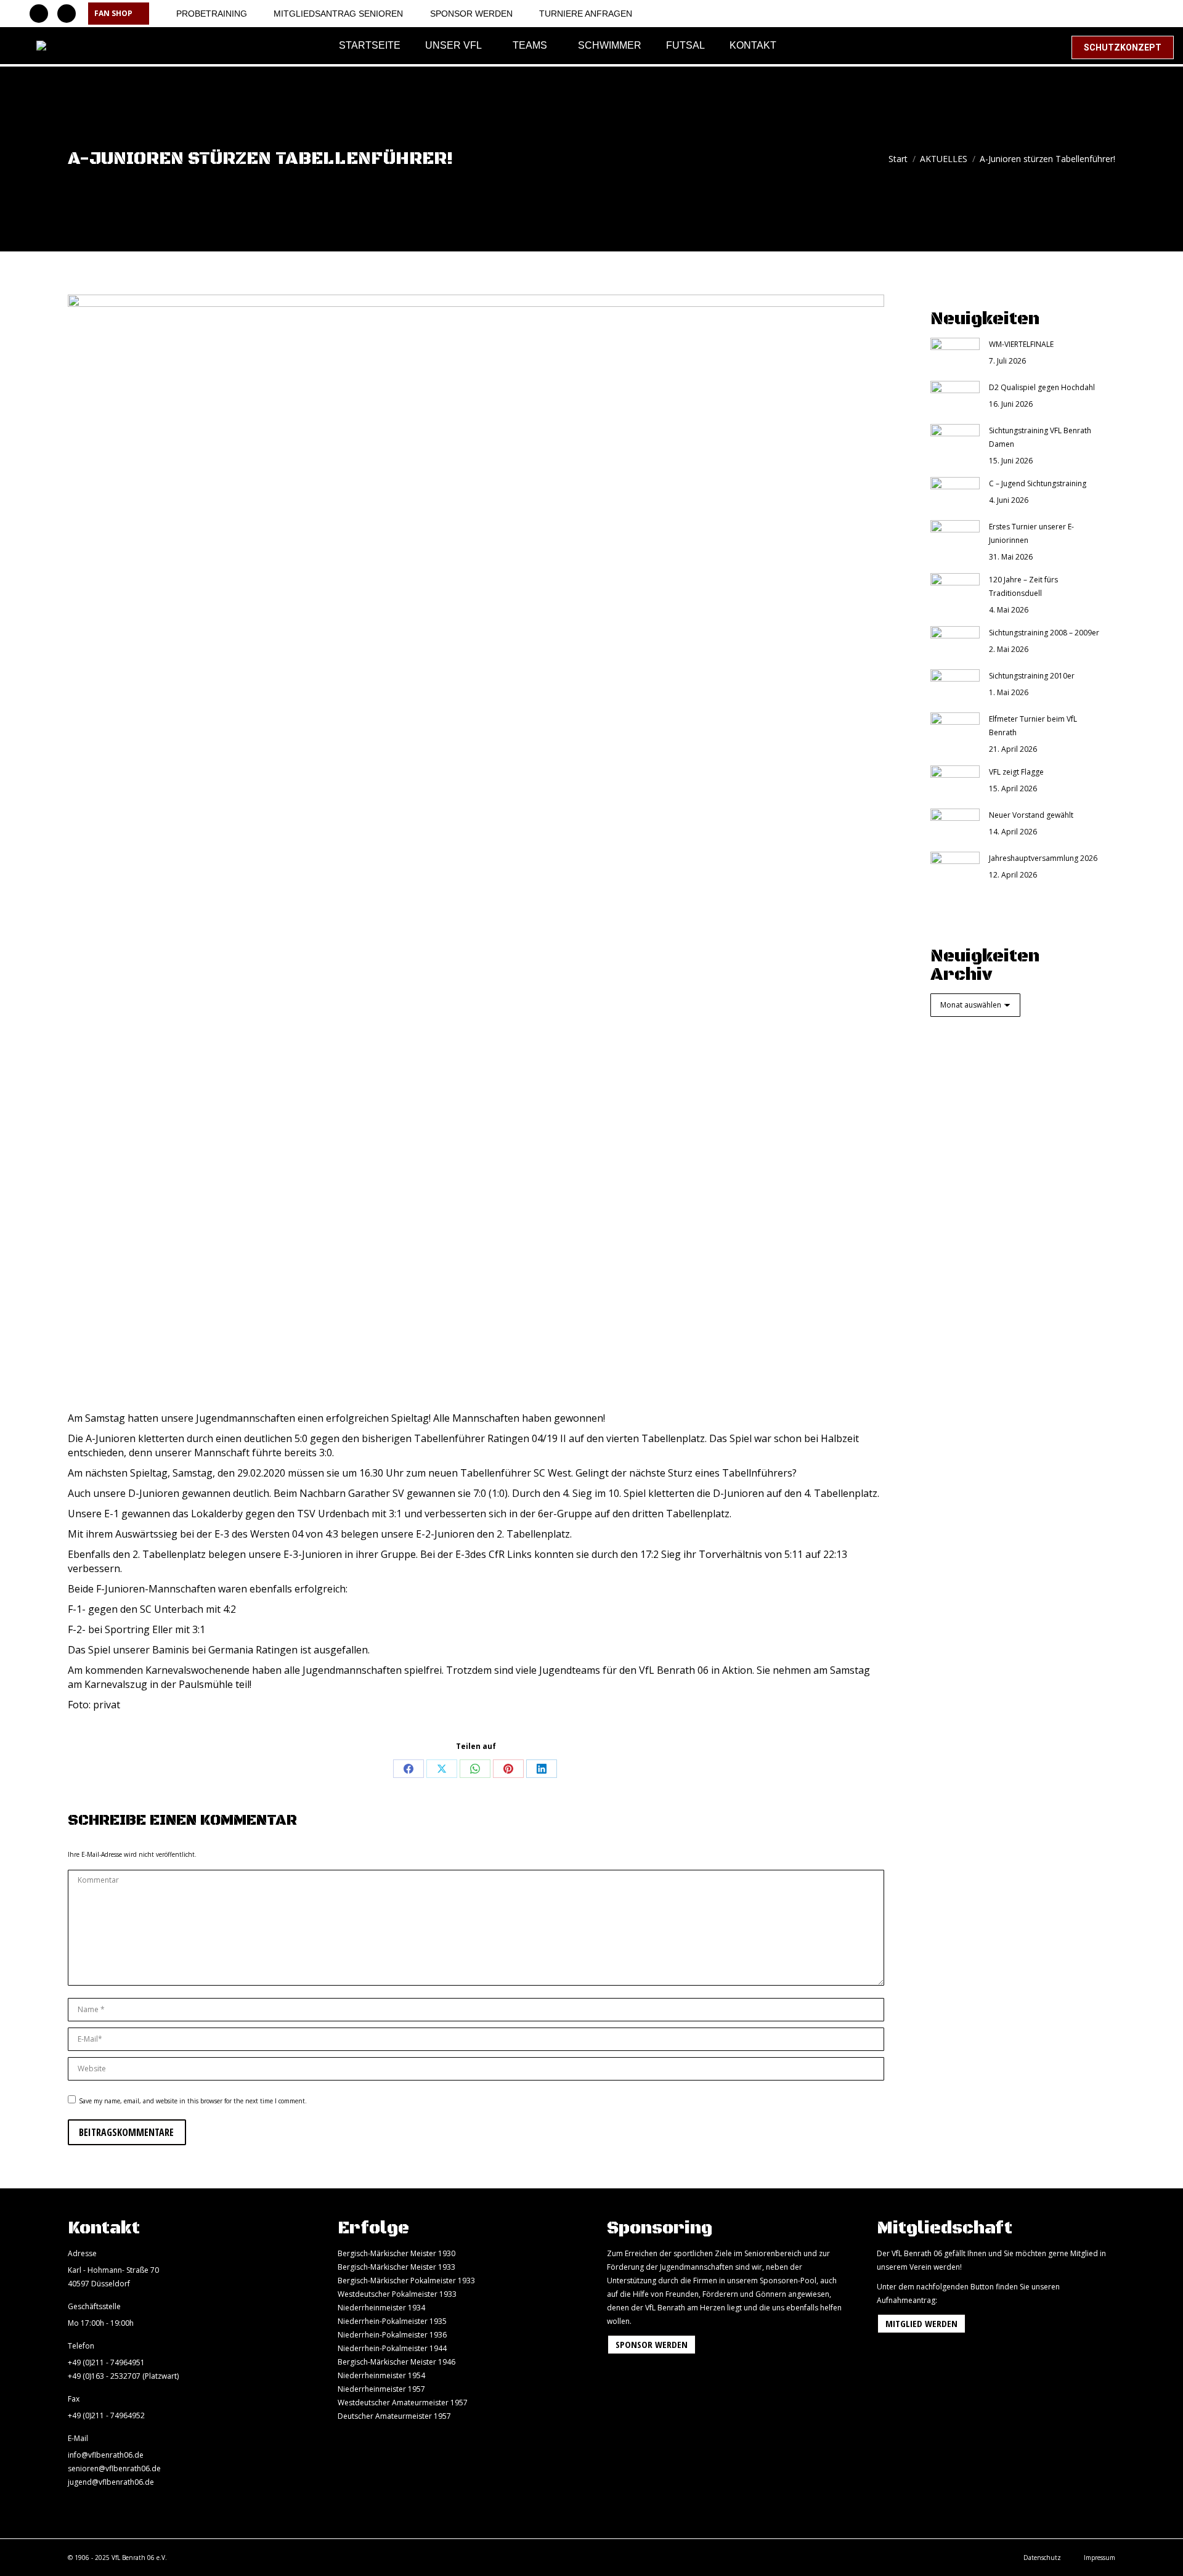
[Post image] (955, 353)
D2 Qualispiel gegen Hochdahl (1042, 387)
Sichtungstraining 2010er (1032, 676)
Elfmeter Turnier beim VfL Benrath (1033, 726)
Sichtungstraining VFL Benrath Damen (1040, 437)
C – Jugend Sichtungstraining (1038, 483)
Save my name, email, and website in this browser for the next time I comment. (193, 2101)
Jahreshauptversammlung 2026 (1043, 858)
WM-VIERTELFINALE (1021, 344)
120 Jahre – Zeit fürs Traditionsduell (1023, 586)
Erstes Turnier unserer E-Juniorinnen (1031, 533)
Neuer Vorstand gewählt (1031, 815)
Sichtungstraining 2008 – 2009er (1044, 633)
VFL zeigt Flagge (1016, 772)
